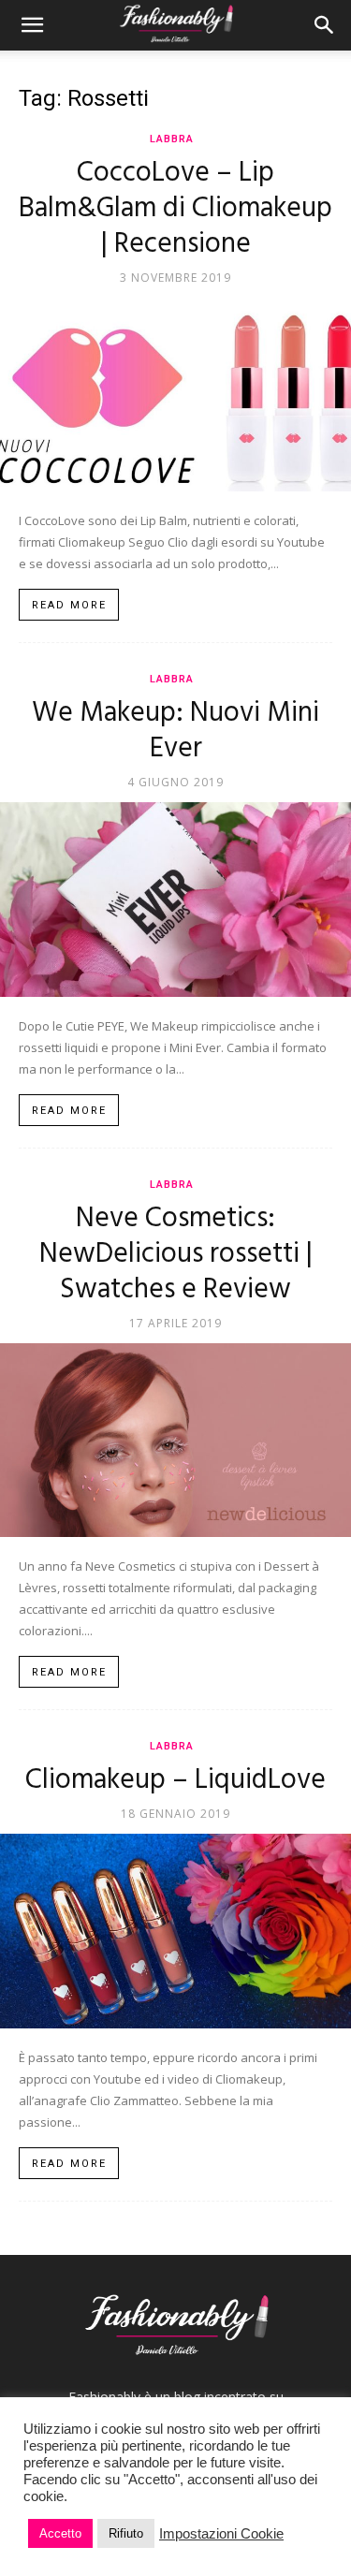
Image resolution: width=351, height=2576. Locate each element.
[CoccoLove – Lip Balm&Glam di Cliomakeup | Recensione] (175, 395)
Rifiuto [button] (126, 2533)
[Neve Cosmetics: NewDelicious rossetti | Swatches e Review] (175, 1440)
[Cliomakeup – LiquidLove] (175, 1931)
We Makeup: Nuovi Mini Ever (175, 731)
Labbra (172, 139)
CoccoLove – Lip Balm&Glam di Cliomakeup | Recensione (175, 209)
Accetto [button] (60, 2533)
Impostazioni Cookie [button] (221, 2534)
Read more (69, 605)
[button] (32, 25)
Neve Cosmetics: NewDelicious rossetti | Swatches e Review (176, 1254)
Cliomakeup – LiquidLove (175, 1780)
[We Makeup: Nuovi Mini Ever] (175, 899)
